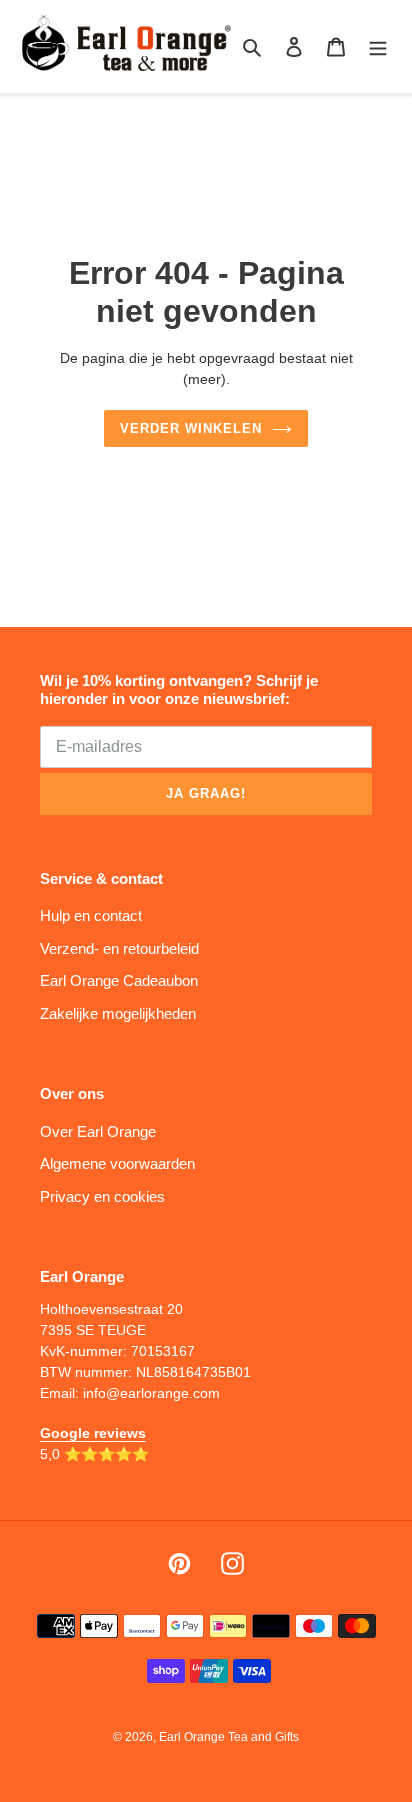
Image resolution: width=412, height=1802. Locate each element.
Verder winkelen (191, 428)
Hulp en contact (91, 915)
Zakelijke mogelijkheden (118, 1013)
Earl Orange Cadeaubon (119, 980)
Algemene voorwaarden (117, 1163)
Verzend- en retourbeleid (119, 948)
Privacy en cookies (102, 1196)
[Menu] (378, 46)
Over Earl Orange (98, 1131)
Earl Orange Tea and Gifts (229, 1737)
